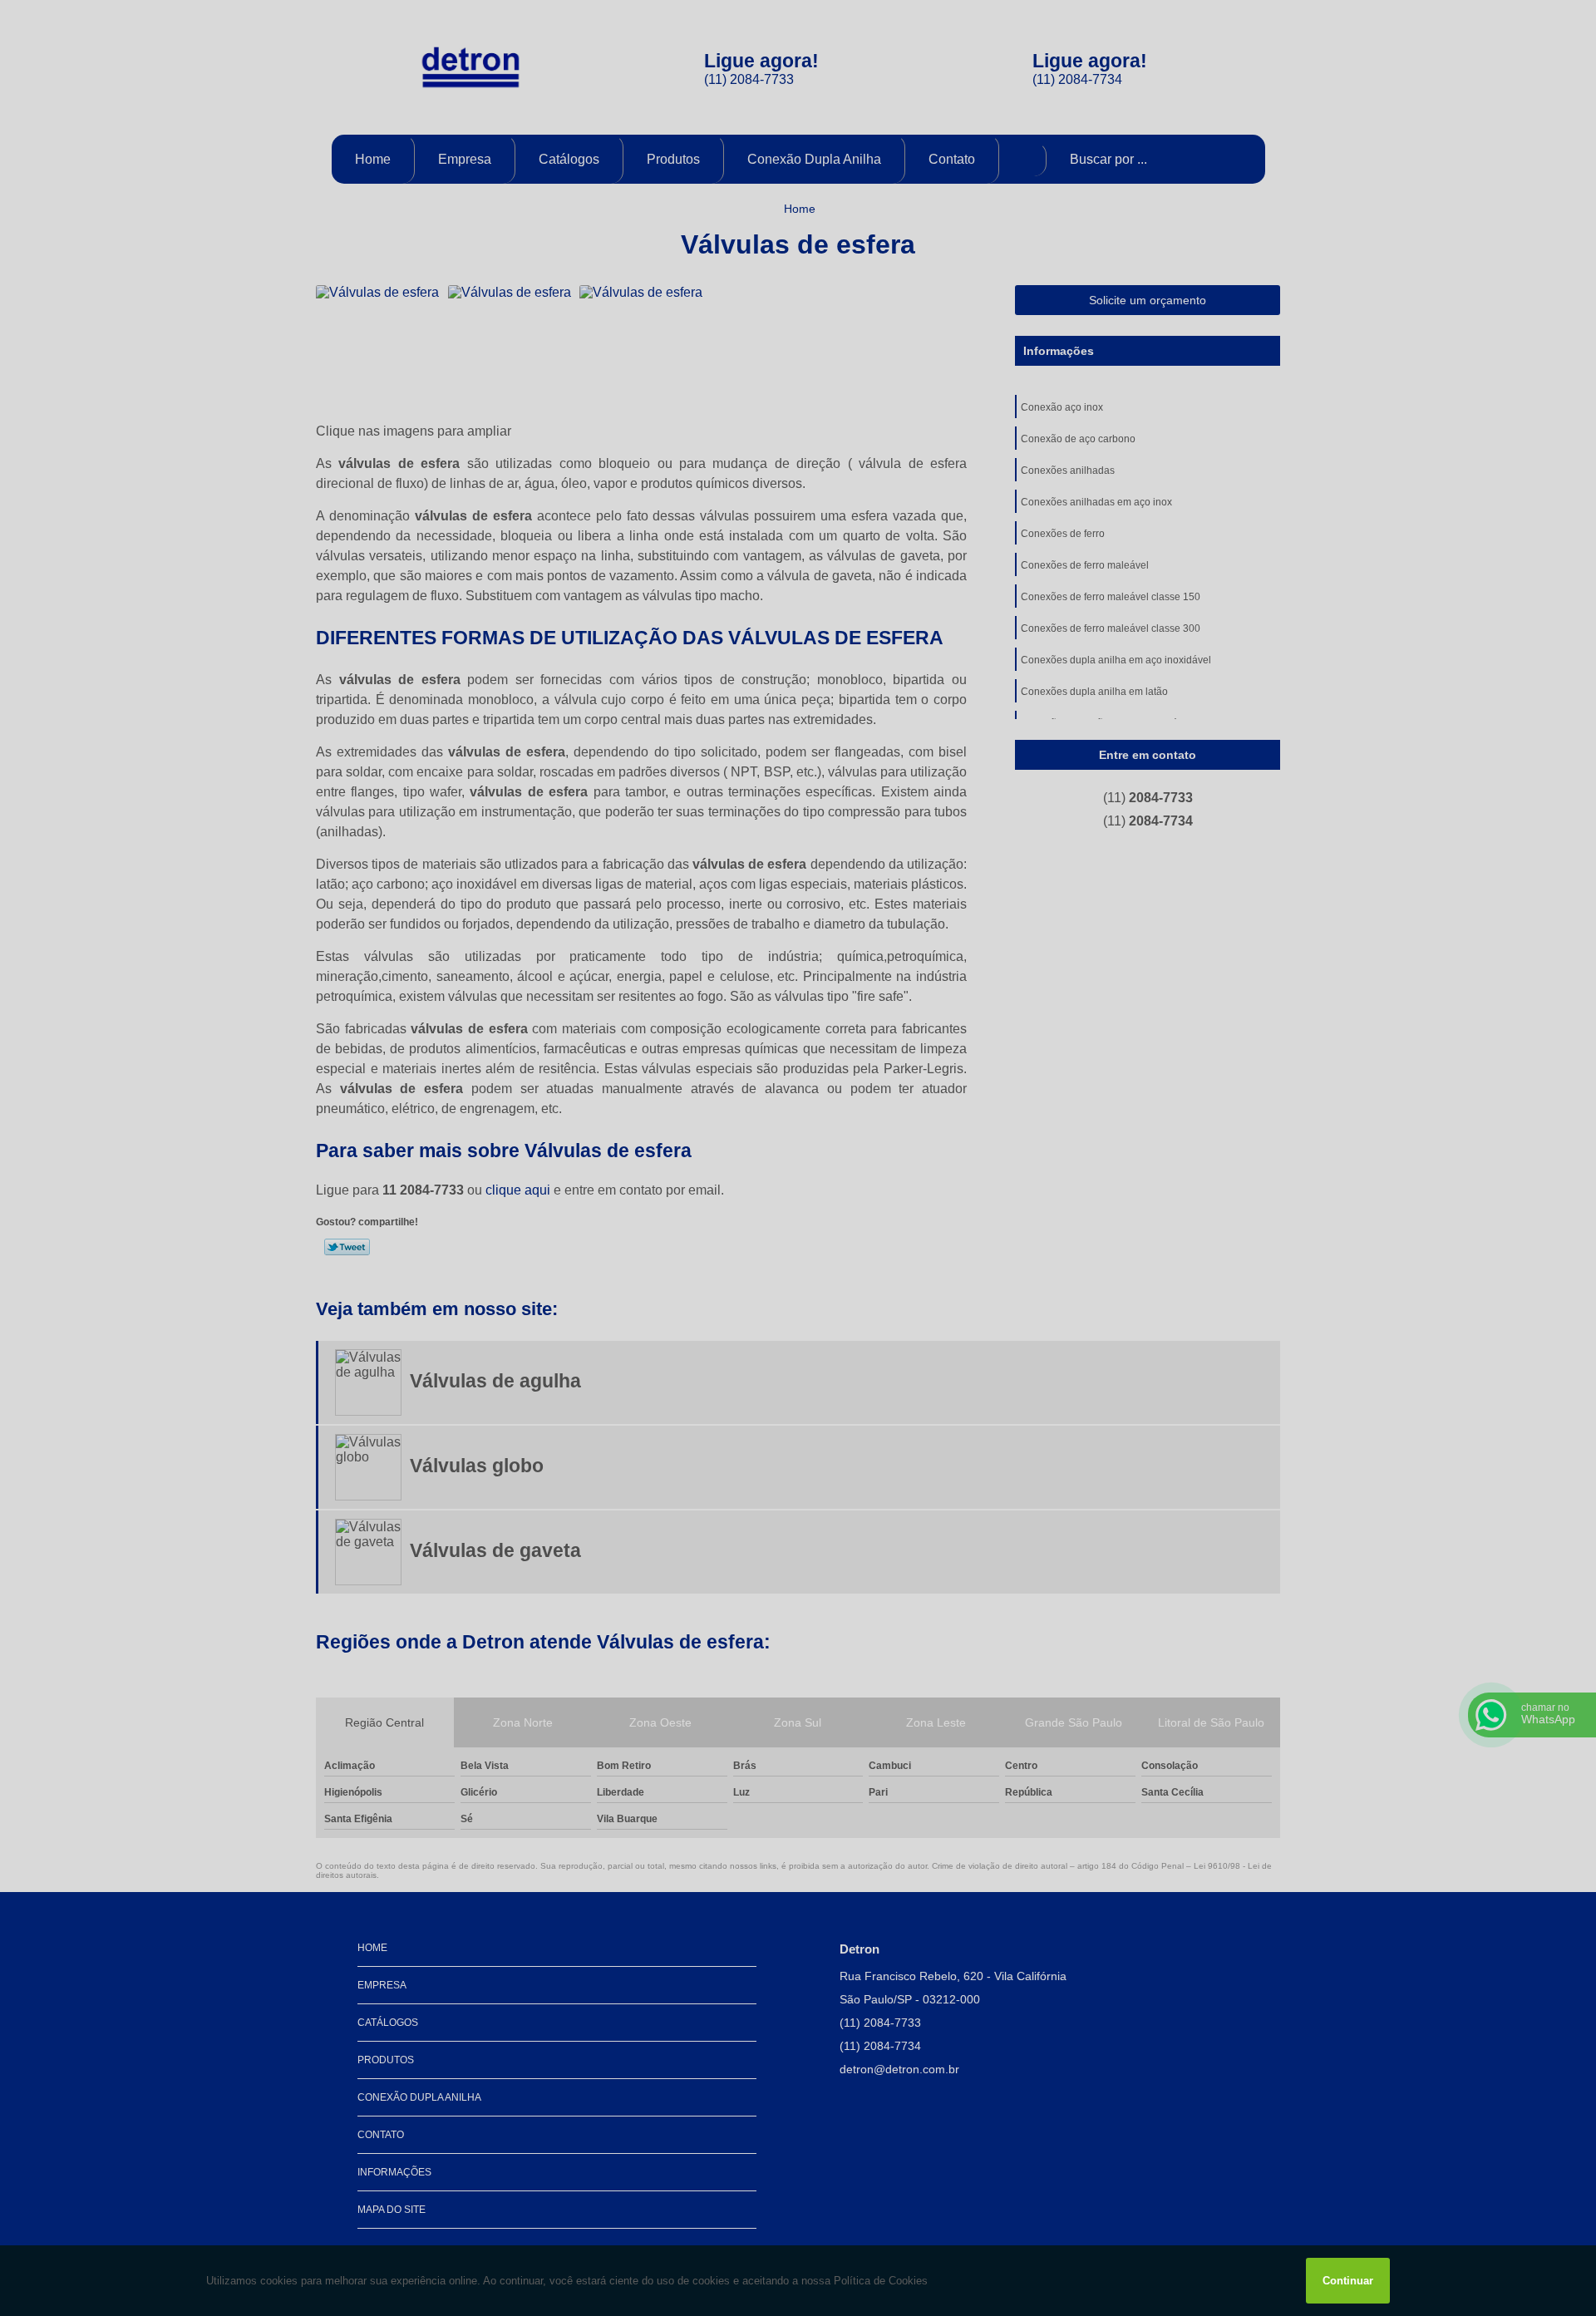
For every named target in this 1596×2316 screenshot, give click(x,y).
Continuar (1348, 2281)
